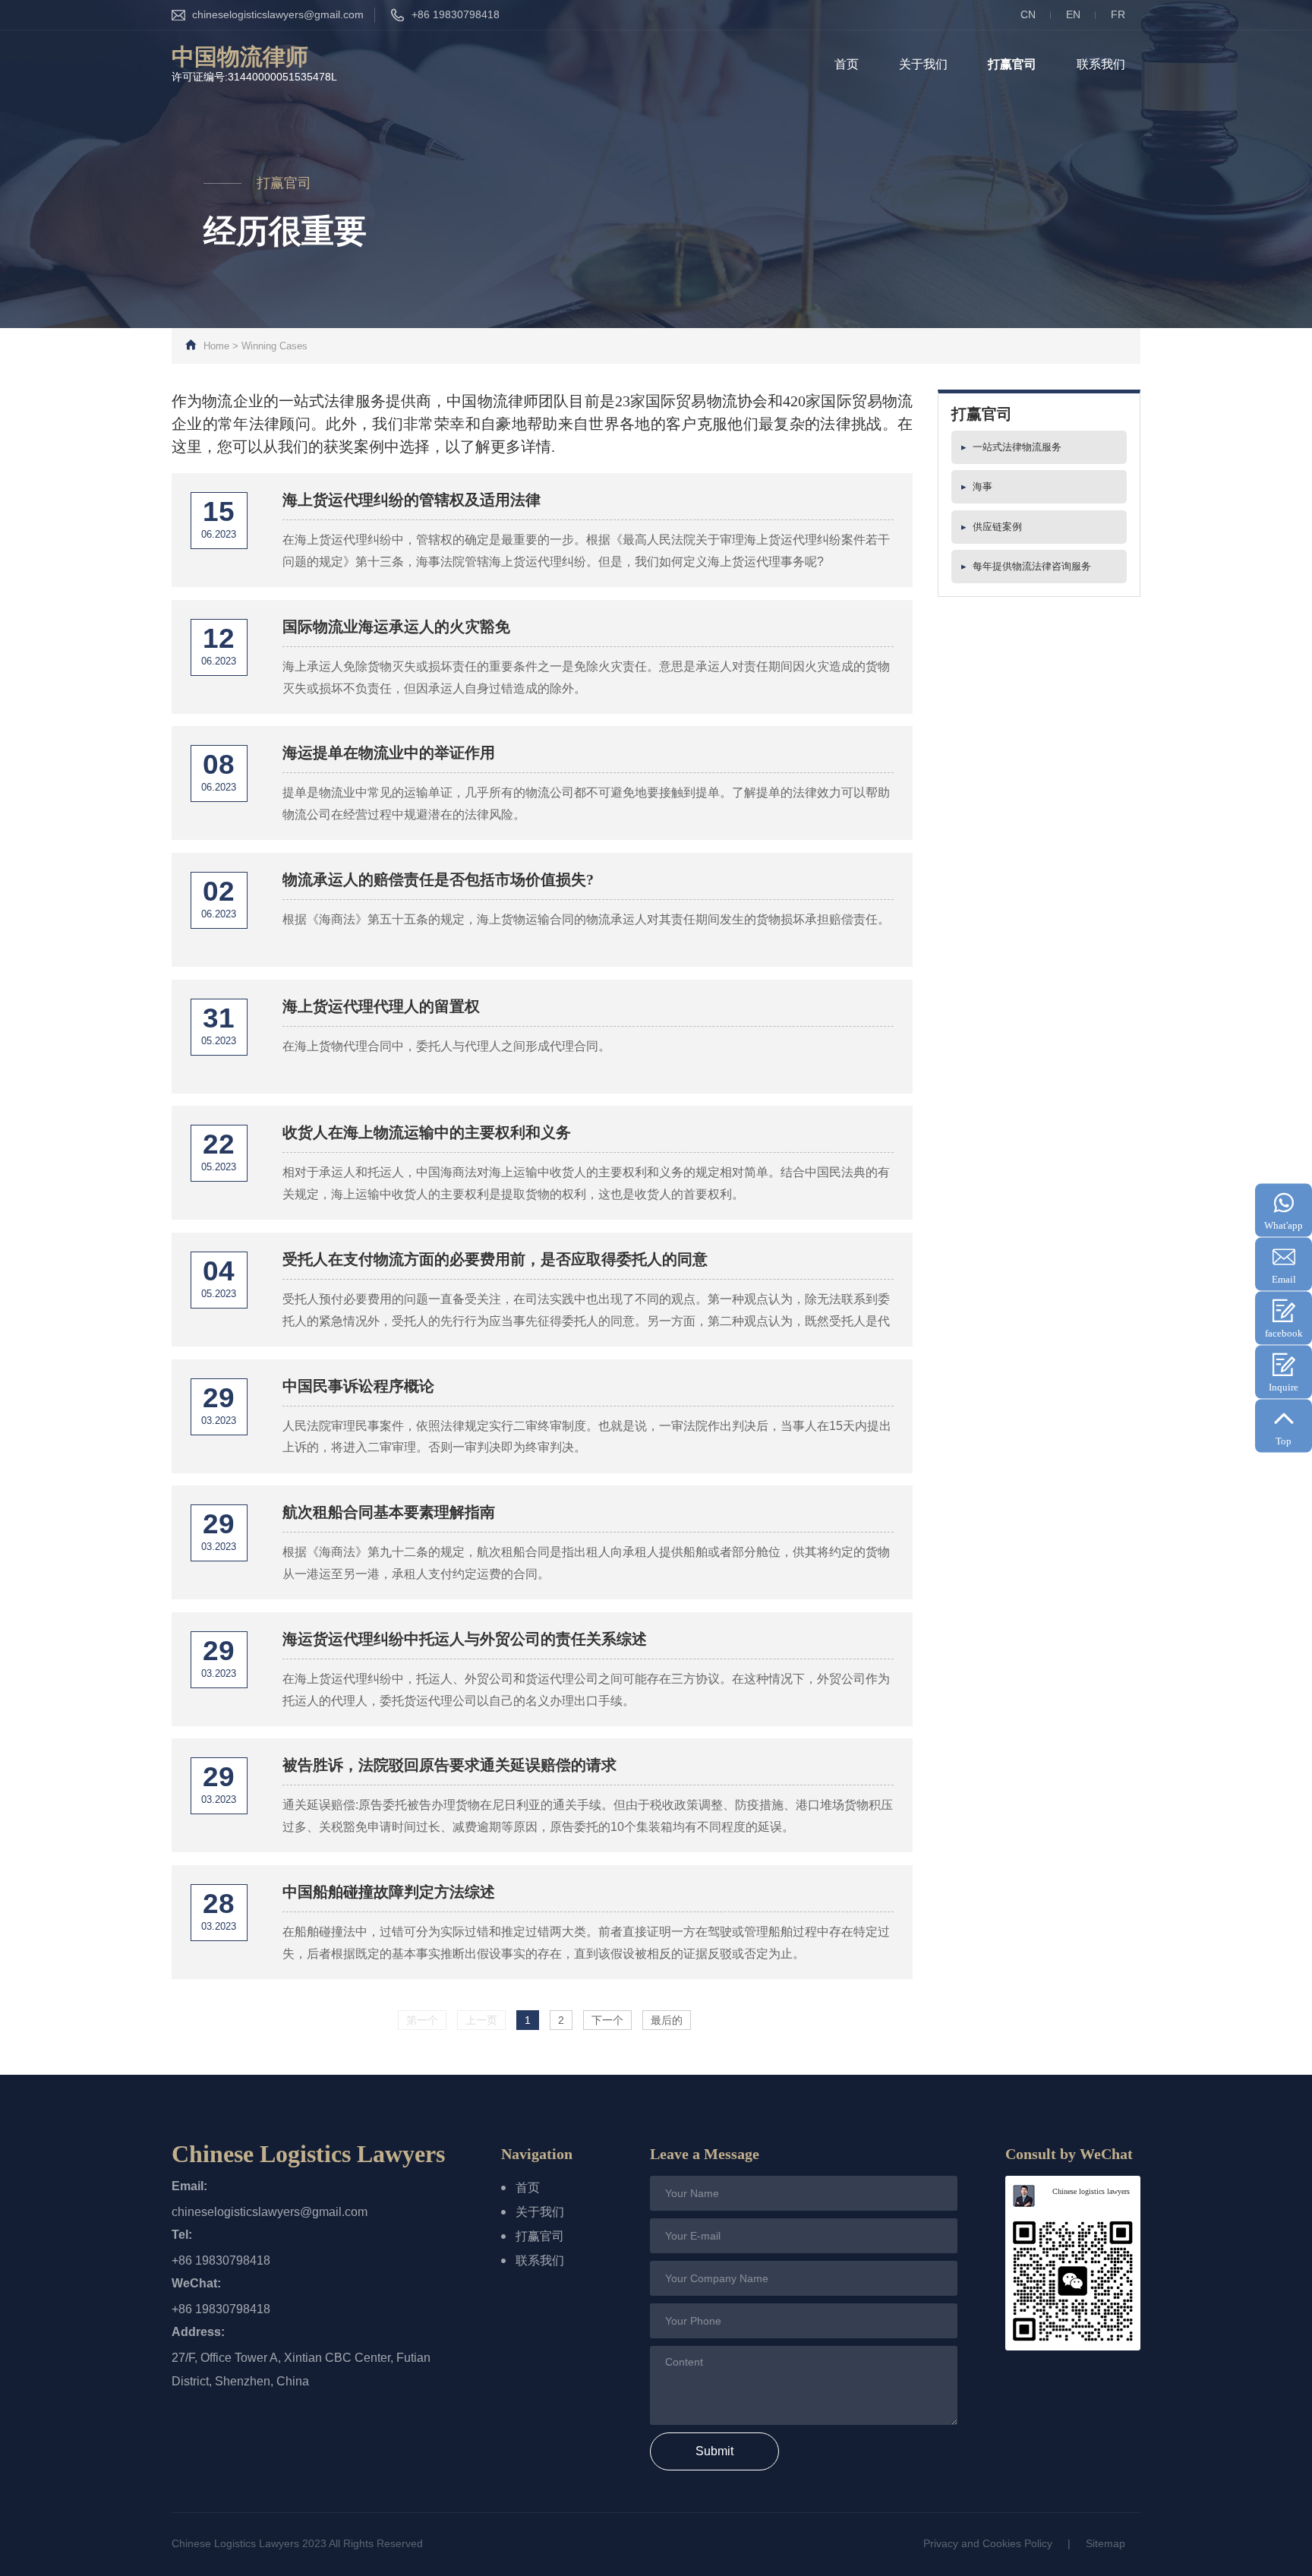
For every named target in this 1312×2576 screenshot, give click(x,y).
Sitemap (1105, 2543)
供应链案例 (992, 527)
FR (1118, 14)
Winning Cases (274, 346)
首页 (847, 64)
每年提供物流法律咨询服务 (1026, 566)
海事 (977, 486)
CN (1028, 14)
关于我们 (923, 64)
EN (1073, 14)
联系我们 (1101, 64)
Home (216, 346)
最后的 (667, 2020)
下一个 (607, 2020)
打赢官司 (1012, 64)
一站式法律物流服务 (1011, 447)
